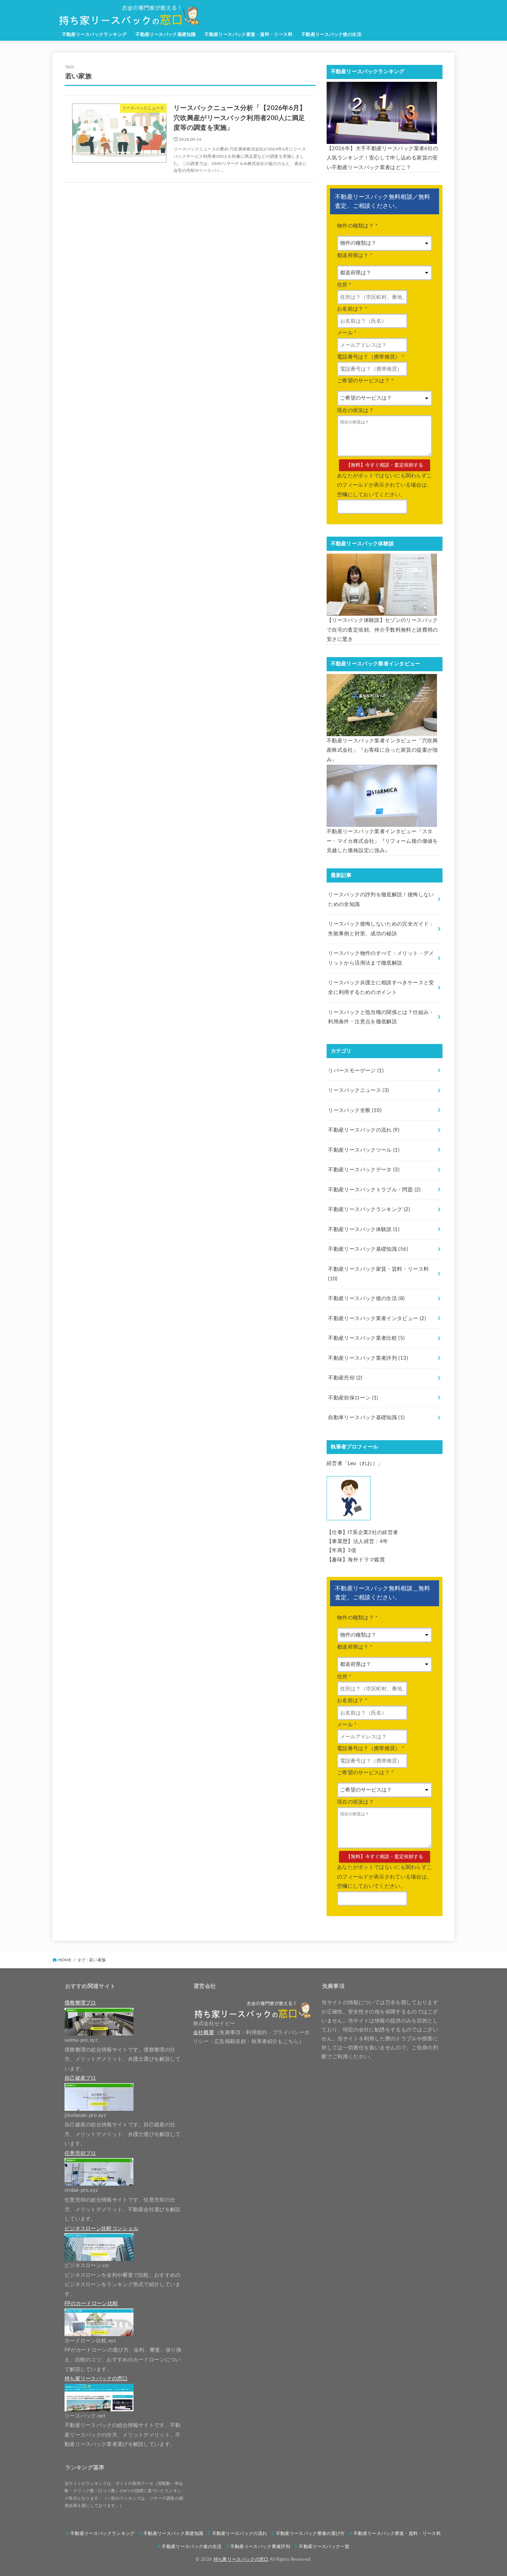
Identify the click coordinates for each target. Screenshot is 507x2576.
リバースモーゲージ (356, 1071)
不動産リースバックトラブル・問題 (374, 1190)
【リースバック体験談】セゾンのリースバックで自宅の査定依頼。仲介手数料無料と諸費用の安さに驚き (382, 630)
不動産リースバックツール (364, 1150)
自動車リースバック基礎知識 (366, 1418)
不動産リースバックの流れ (364, 1130)
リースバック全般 (355, 1110)
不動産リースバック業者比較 (366, 1338)
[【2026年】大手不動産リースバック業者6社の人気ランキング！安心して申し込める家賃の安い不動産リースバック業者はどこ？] (382, 113)
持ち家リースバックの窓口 (241, 2559)
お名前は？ (352, 309)
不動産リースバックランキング (95, 35)
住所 (344, 285)
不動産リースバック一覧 (324, 2547)
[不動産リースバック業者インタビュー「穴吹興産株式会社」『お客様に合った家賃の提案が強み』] (382, 705)
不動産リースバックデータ (364, 1170)
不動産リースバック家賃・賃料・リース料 (248, 35)
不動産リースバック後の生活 (331, 35)
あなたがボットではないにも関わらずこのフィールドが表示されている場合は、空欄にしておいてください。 (384, 485)
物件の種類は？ (357, 226)
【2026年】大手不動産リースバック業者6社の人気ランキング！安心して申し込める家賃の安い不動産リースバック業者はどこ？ (382, 158)
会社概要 (204, 2033)
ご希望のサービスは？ (365, 381)
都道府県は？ (355, 256)
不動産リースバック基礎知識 (166, 35)
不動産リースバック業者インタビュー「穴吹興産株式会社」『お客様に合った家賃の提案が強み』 (382, 750)
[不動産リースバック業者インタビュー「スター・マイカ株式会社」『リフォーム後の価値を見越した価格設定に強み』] (382, 796)
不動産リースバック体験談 (364, 1230)
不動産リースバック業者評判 (368, 1358)
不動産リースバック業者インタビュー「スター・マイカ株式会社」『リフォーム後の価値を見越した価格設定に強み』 (382, 841)
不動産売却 (345, 1378)
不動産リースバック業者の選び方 (310, 2534)
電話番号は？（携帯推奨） (370, 357)
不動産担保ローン (353, 1398)
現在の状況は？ (355, 411)
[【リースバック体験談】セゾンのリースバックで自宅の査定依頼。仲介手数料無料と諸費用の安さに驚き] (382, 585)
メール (347, 333)
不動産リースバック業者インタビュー (377, 1319)
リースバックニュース (358, 1090)
